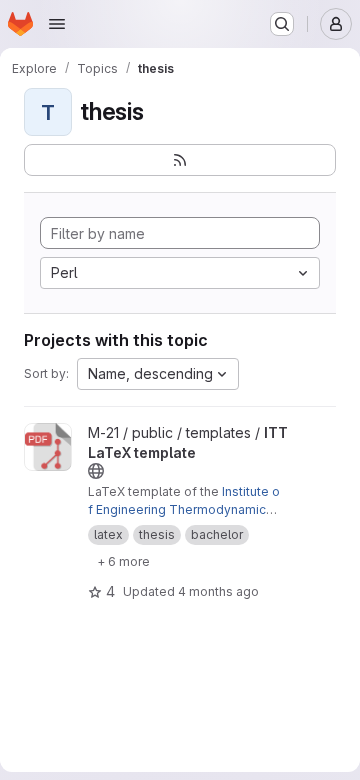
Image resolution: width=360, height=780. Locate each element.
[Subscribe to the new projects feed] (180, 160)
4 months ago (218, 591)
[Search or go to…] (282, 24)
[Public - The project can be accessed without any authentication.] (96, 471)
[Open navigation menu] (57, 24)
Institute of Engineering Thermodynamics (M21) (184, 509)
